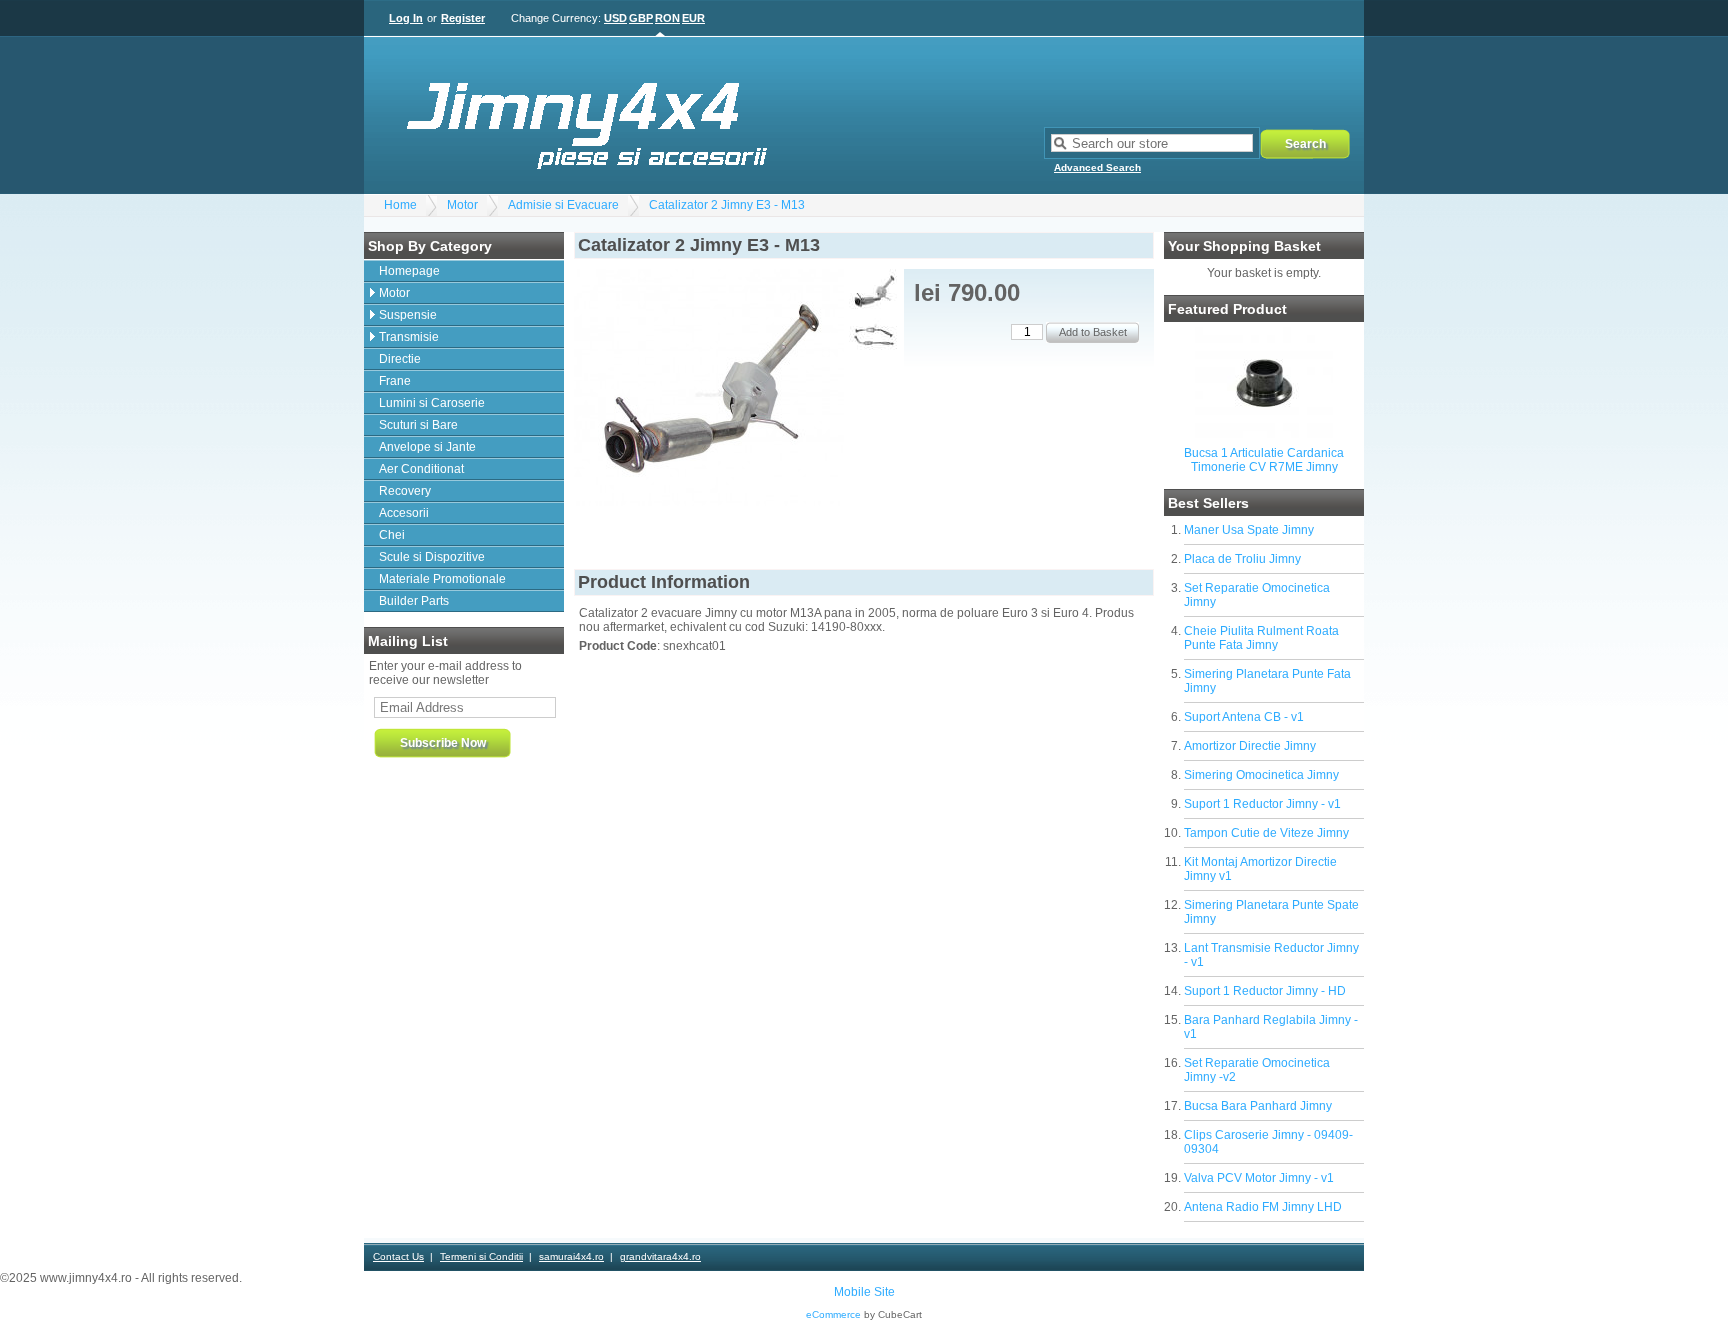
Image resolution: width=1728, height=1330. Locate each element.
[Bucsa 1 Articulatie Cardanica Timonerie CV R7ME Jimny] (1264, 434)
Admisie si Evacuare (563, 205)
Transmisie (409, 337)
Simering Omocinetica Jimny (1261, 775)
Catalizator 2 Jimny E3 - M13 (727, 205)
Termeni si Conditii (481, 1256)
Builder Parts (414, 601)
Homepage (409, 271)
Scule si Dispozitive (432, 557)
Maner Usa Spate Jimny (1249, 530)
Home (400, 205)
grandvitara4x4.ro (660, 1256)
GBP (641, 18)
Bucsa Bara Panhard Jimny (1258, 1106)
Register (463, 18)
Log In (406, 18)
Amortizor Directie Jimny (1250, 746)
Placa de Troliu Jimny (1242, 559)
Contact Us (398, 1256)
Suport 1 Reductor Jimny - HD (1265, 991)
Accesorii (404, 513)
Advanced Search (1097, 167)
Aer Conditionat (421, 469)
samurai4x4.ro (571, 1256)
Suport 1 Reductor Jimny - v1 (1262, 804)
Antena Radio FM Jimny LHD (1263, 1207)
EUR (693, 18)
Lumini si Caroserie (432, 403)
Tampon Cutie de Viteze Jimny (1266, 833)
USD (615, 18)
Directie (400, 359)
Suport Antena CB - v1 (1244, 717)
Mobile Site (864, 1292)
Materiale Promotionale (442, 579)
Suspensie (408, 315)
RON (667, 18)
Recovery (405, 491)
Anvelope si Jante (427, 447)
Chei (392, 535)
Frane (395, 381)
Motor (462, 205)
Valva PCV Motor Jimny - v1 (1259, 1178)
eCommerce (833, 1314)
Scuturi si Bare (418, 425)
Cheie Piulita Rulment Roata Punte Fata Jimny (1261, 638)
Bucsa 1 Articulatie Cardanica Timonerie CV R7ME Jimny (1264, 460)
